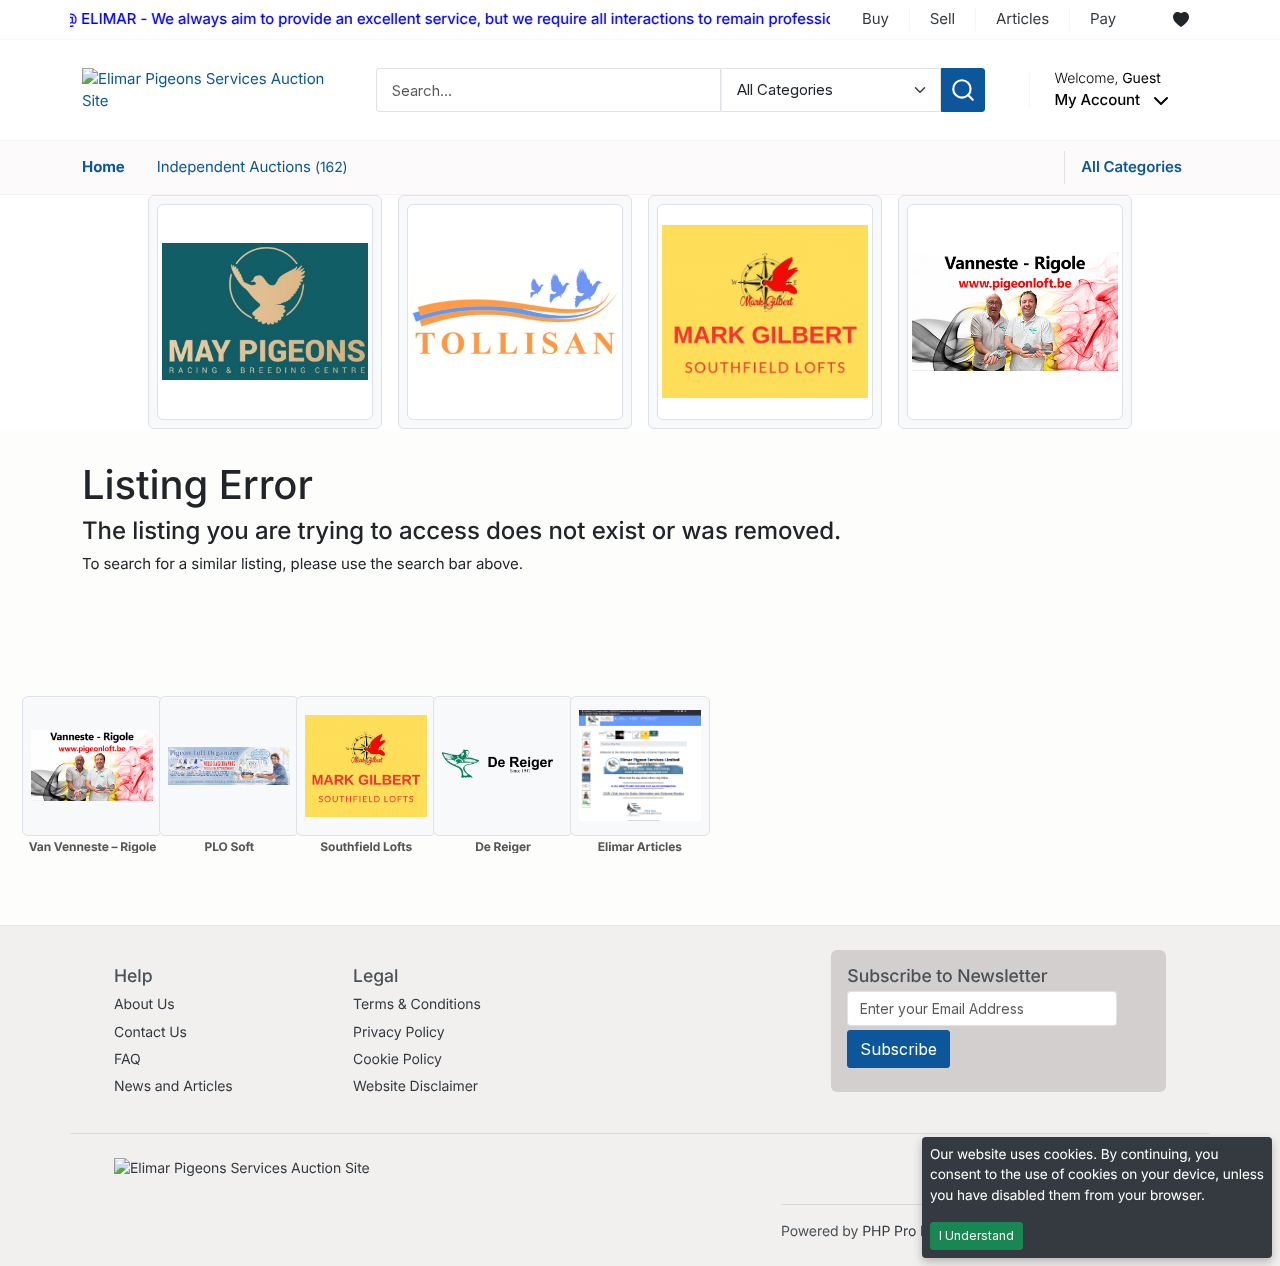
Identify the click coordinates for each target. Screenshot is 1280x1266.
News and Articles (173, 1086)
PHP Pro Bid (901, 1231)
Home (103, 166)
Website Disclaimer (415, 1086)
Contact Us (150, 1032)
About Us (144, 1004)
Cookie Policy (397, 1059)
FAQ (127, 1059)
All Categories (1131, 166)
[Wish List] (1181, 20)
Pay (1103, 18)
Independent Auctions (252, 166)
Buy (875, 18)
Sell (942, 18)
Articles (1022, 18)
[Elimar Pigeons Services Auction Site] (207, 88)
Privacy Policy (398, 1032)
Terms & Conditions (417, 1004)
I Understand (976, 1235)
